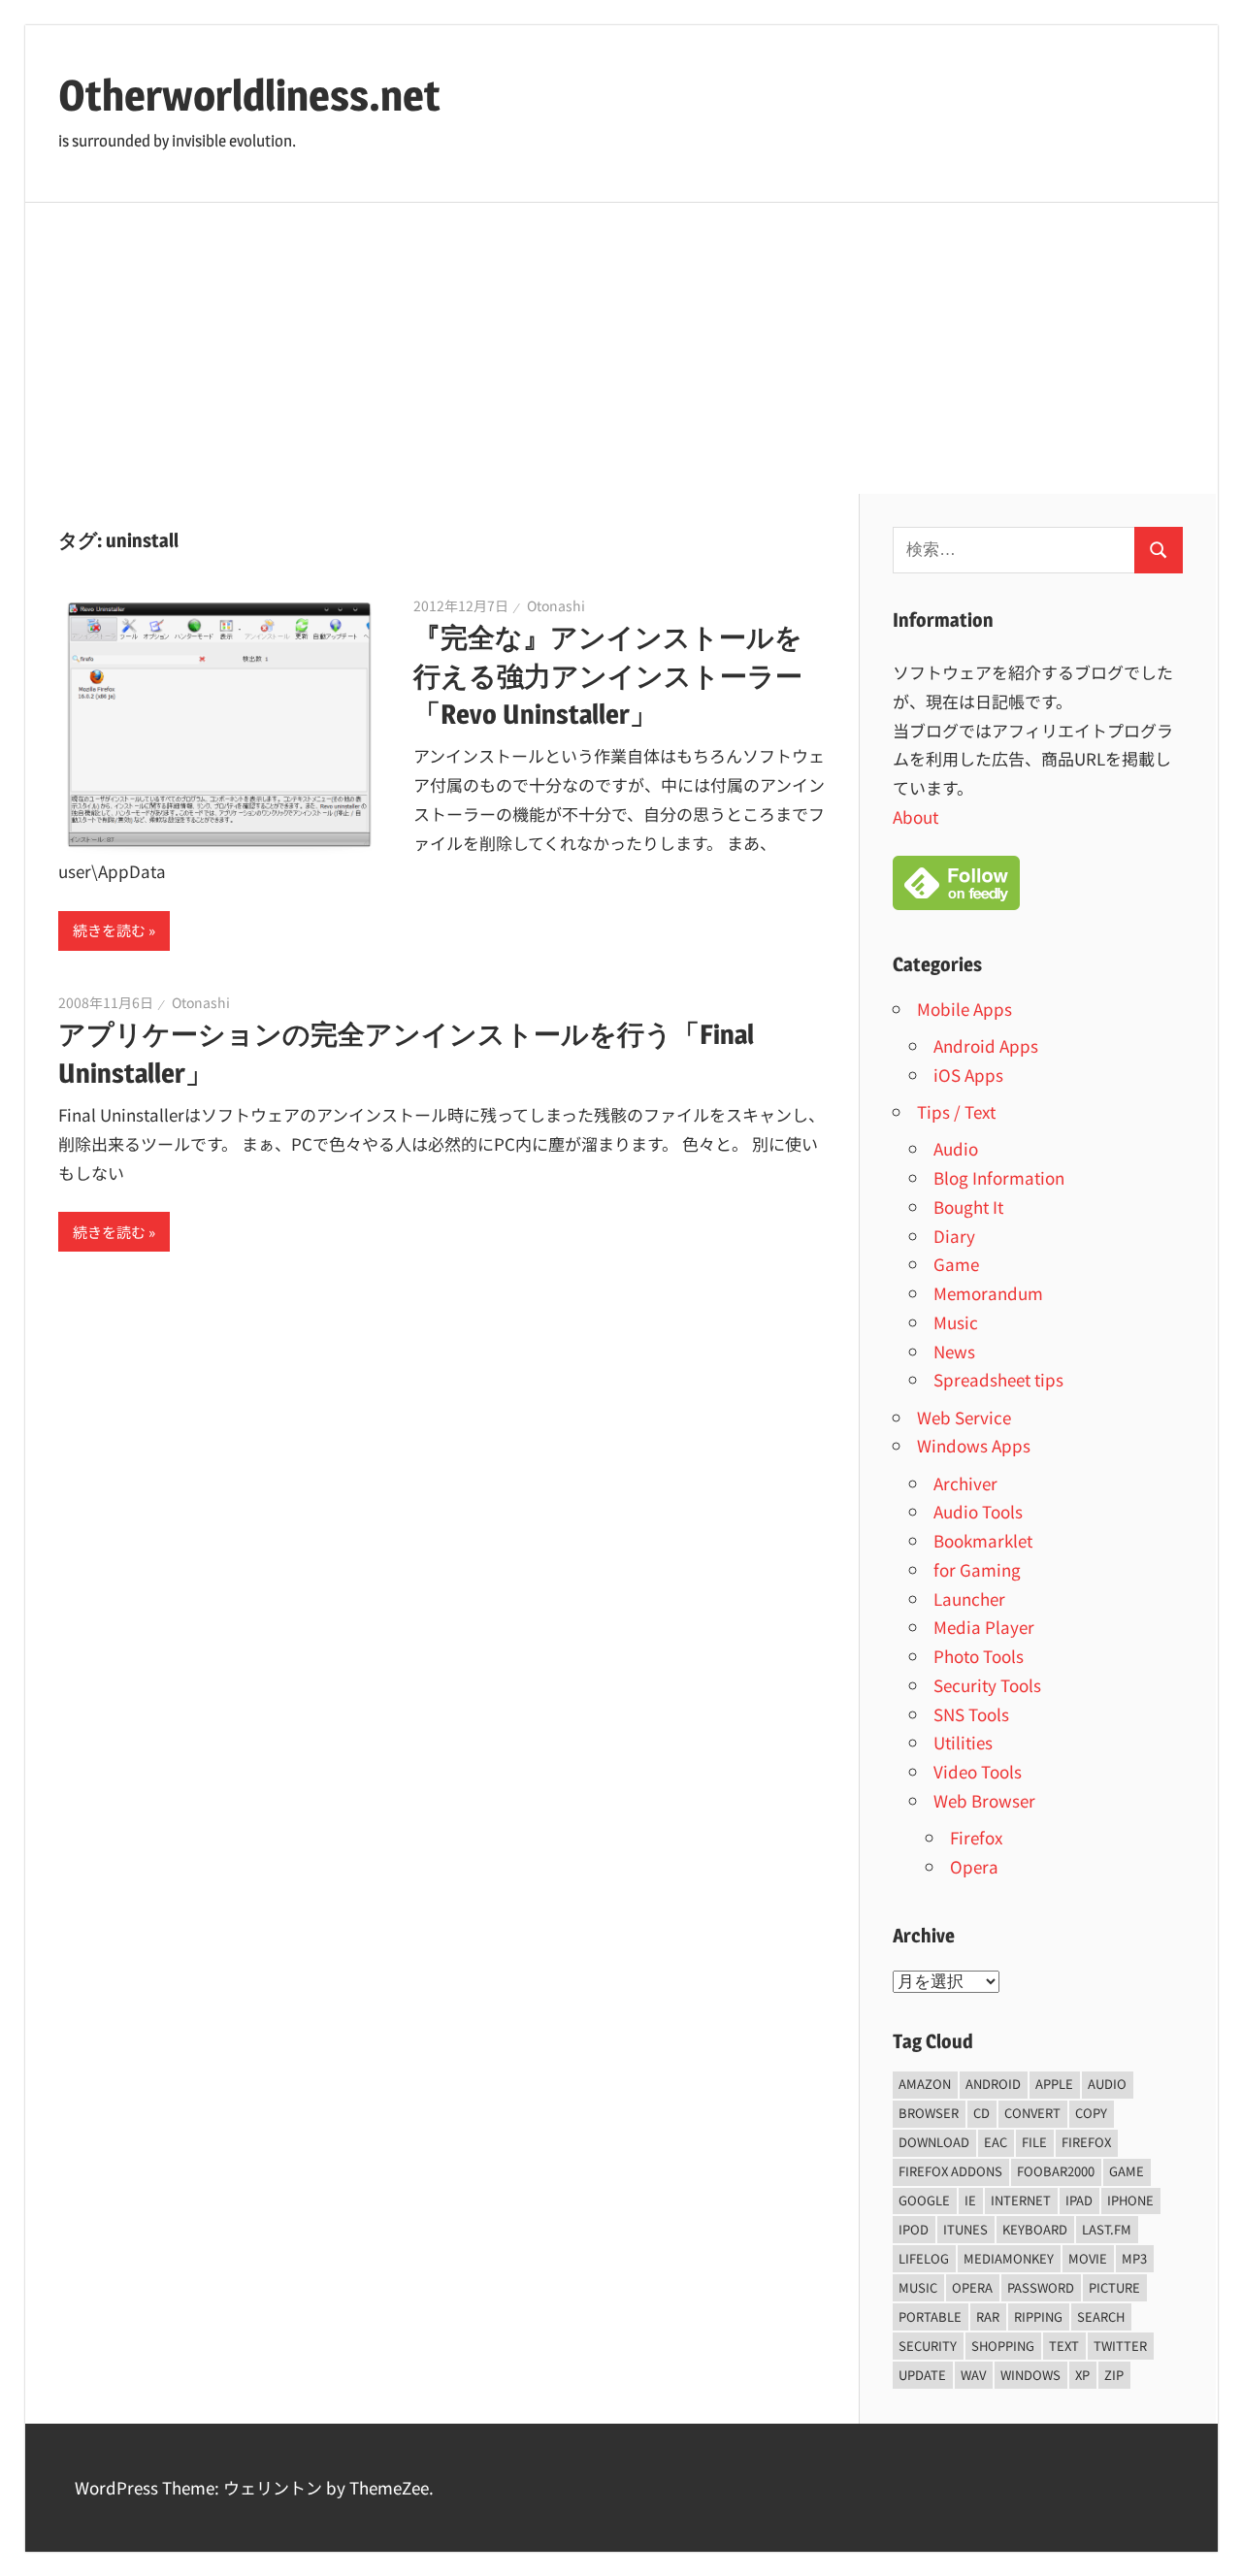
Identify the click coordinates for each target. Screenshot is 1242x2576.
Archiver (965, 1483)
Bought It (968, 1206)
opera (972, 2287)
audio (1107, 2084)
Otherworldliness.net (249, 95)
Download (934, 2142)
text (1064, 2346)
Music (956, 1322)
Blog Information (999, 1177)
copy (1091, 2113)
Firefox (976, 1837)
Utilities (963, 1742)
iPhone (1130, 2200)
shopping (1003, 2346)
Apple (1054, 2084)
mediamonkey (1009, 2258)
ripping (1038, 2316)
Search (1101, 2316)
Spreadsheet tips (998, 1379)
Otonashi (556, 605)
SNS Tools (971, 1714)
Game (956, 1264)
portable (930, 2316)
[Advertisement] (621, 348)
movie (1088, 2258)
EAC (996, 2142)
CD (981, 2113)
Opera (974, 1866)
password (1041, 2287)
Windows (1030, 2375)
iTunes (965, 2229)
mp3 (1134, 2258)
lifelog (924, 2258)
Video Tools (978, 1771)
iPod (914, 2229)
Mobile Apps (964, 1009)
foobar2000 (1056, 2171)
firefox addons (950, 2171)
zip (1114, 2375)
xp (1082, 2375)
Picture (1114, 2287)
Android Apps (986, 1045)
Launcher (969, 1598)
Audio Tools (978, 1511)
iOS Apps (968, 1075)
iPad (1079, 2200)
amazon (925, 2084)
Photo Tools (979, 1656)
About (915, 816)
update (922, 2375)
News (954, 1351)
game (1127, 2171)
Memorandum (988, 1293)
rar (988, 2316)
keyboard (1035, 2229)
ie (970, 2200)
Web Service (964, 1417)
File (1034, 2142)
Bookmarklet (983, 1540)
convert (1032, 2113)
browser (929, 2113)
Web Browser (984, 1800)
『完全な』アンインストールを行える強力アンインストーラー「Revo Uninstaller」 (608, 675)
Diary (954, 1236)
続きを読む (109, 930)
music (918, 2287)
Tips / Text (956, 1111)
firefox (1086, 2142)
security (928, 2346)
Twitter (1120, 2346)
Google (924, 2200)
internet (1021, 2200)
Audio (956, 1148)
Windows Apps (974, 1445)
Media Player (984, 1627)
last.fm (1107, 2229)
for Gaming (977, 1569)
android (993, 2084)
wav (973, 2375)
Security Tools (987, 1685)
